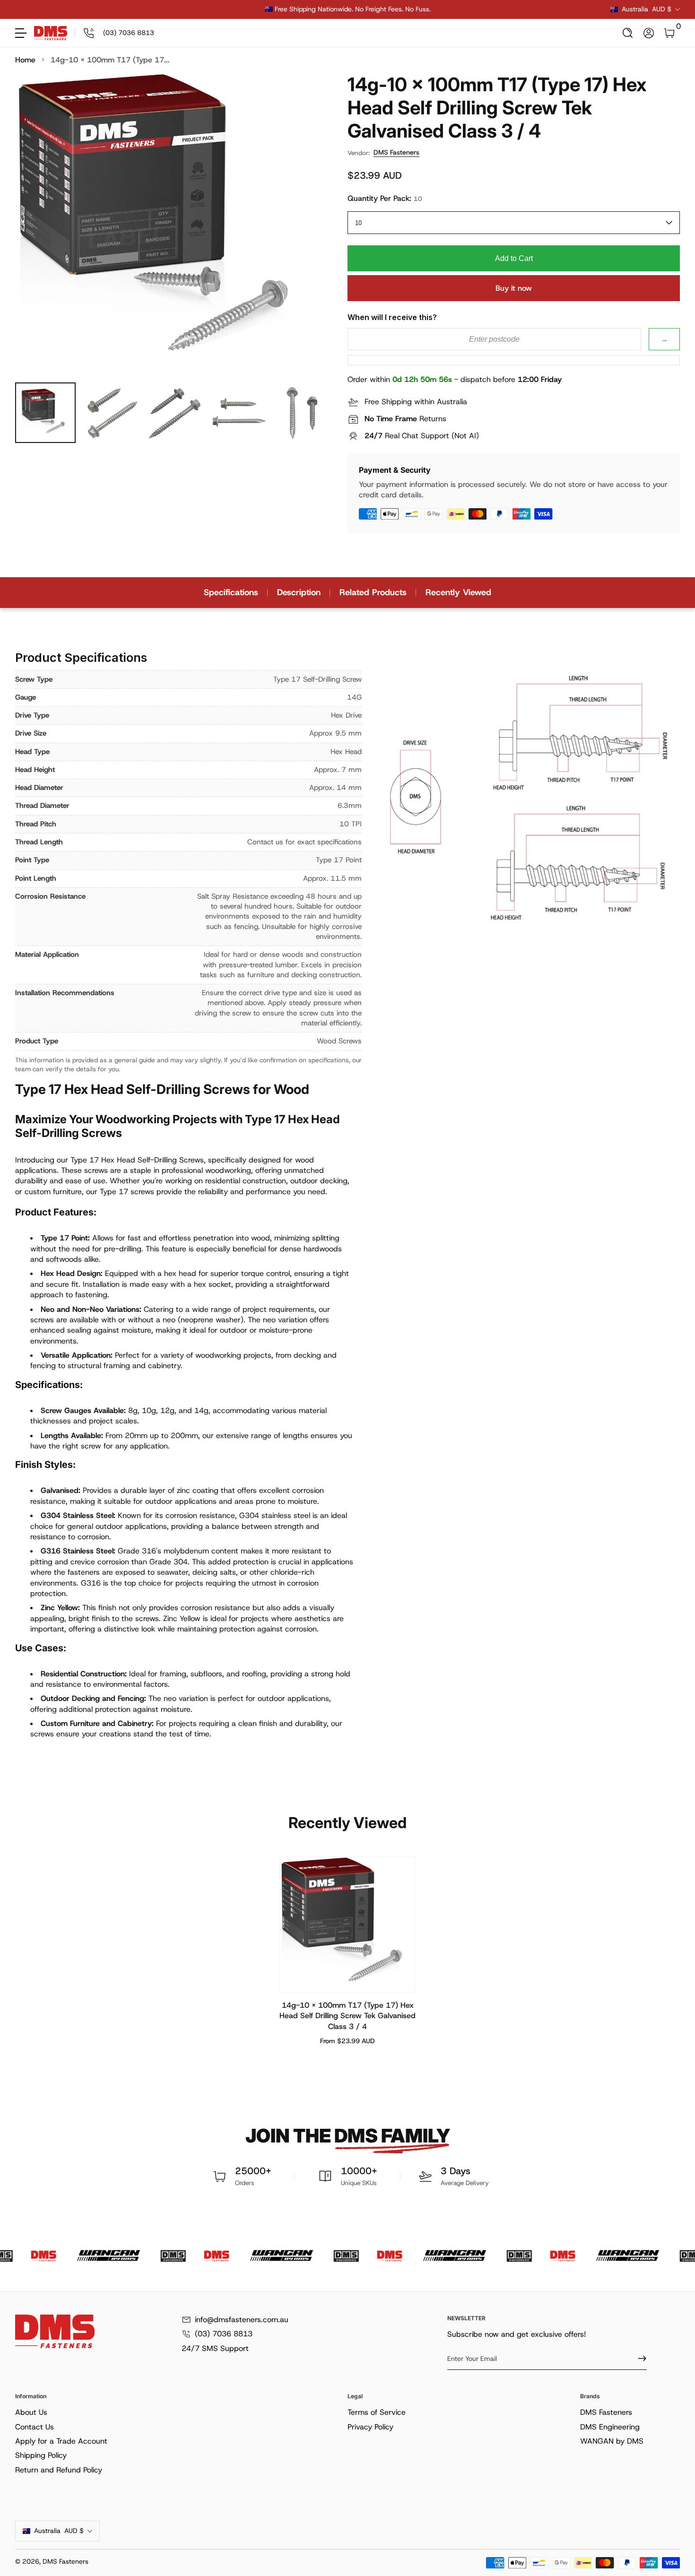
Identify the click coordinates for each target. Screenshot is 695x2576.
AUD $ (647, 9)
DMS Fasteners (396, 152)
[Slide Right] (491, 9)
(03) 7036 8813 (224, 2334)
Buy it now (514, 288)
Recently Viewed (458, 592)
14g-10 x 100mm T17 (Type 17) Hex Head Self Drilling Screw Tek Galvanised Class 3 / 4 (347, 2016)
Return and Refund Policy (59, 2470)
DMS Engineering (610, 2427)
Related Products (373, 592)
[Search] (628, 33)
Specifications (231, 592)
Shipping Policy (41, 2455)
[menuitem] (179, 2412)
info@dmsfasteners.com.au (242, 2320)
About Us (31, 2412)
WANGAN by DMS (612, 2441)
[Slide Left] (204, 9)
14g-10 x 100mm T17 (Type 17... (110, 60)
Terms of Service (377, 2412)
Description (299, 592)
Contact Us (35, 2427)
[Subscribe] (638, 2359)
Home (25, 60)
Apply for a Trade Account (61, 2441)
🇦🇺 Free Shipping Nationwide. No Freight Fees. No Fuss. (348, 9)
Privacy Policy (370, 2427)
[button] (628, 33)
